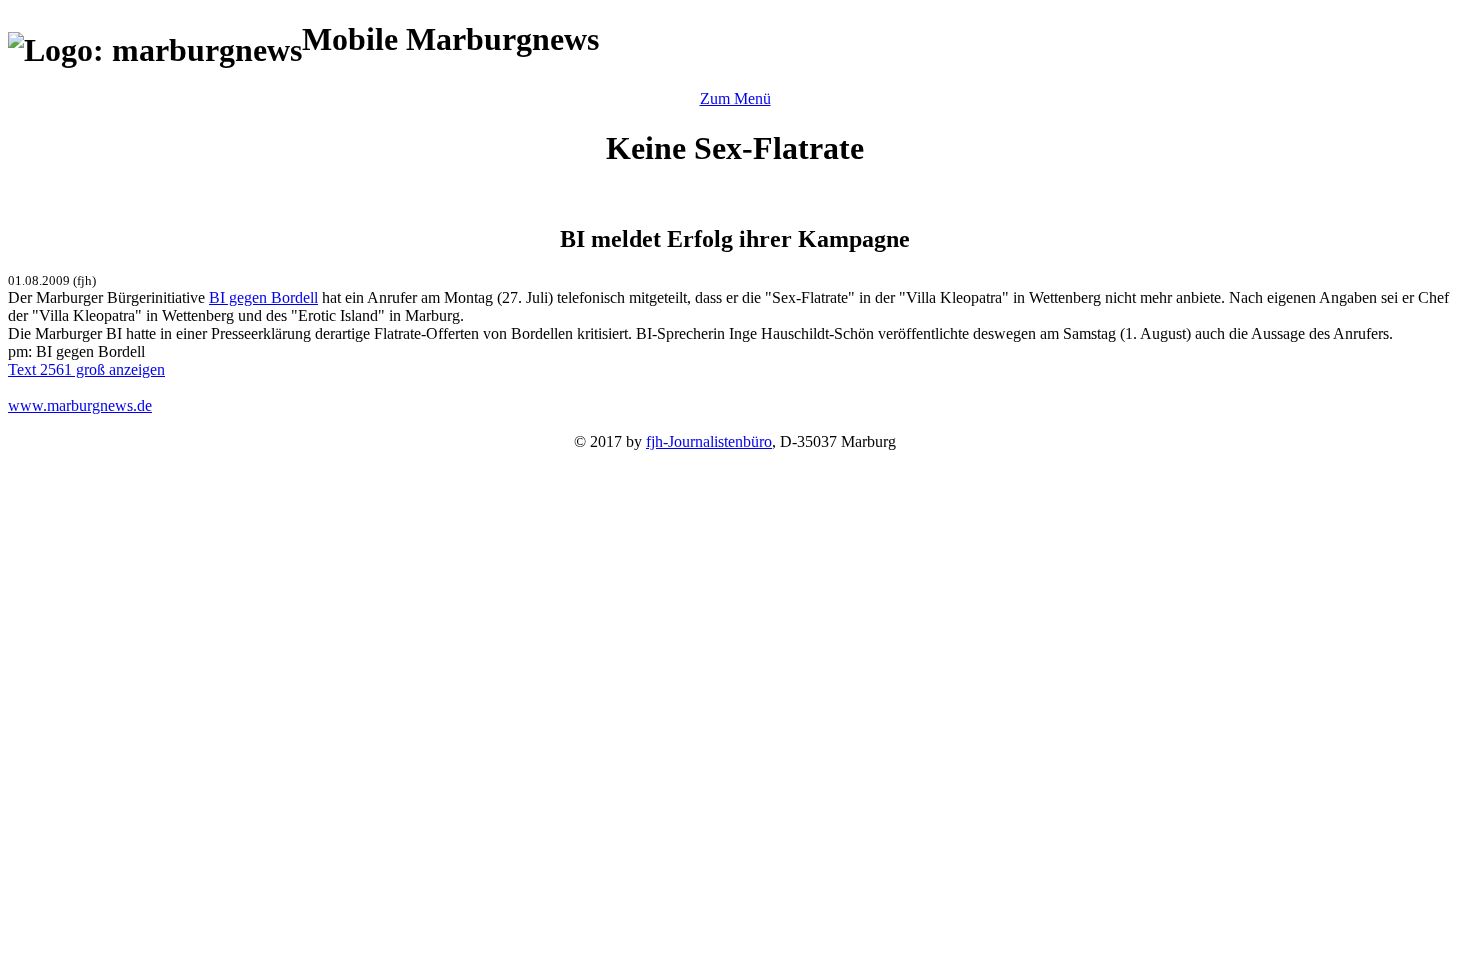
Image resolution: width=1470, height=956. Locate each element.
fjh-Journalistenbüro (709, 441)
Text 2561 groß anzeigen (86, 369)
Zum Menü (735, 98)
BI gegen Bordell (263, 297)
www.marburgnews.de (80, 405)
